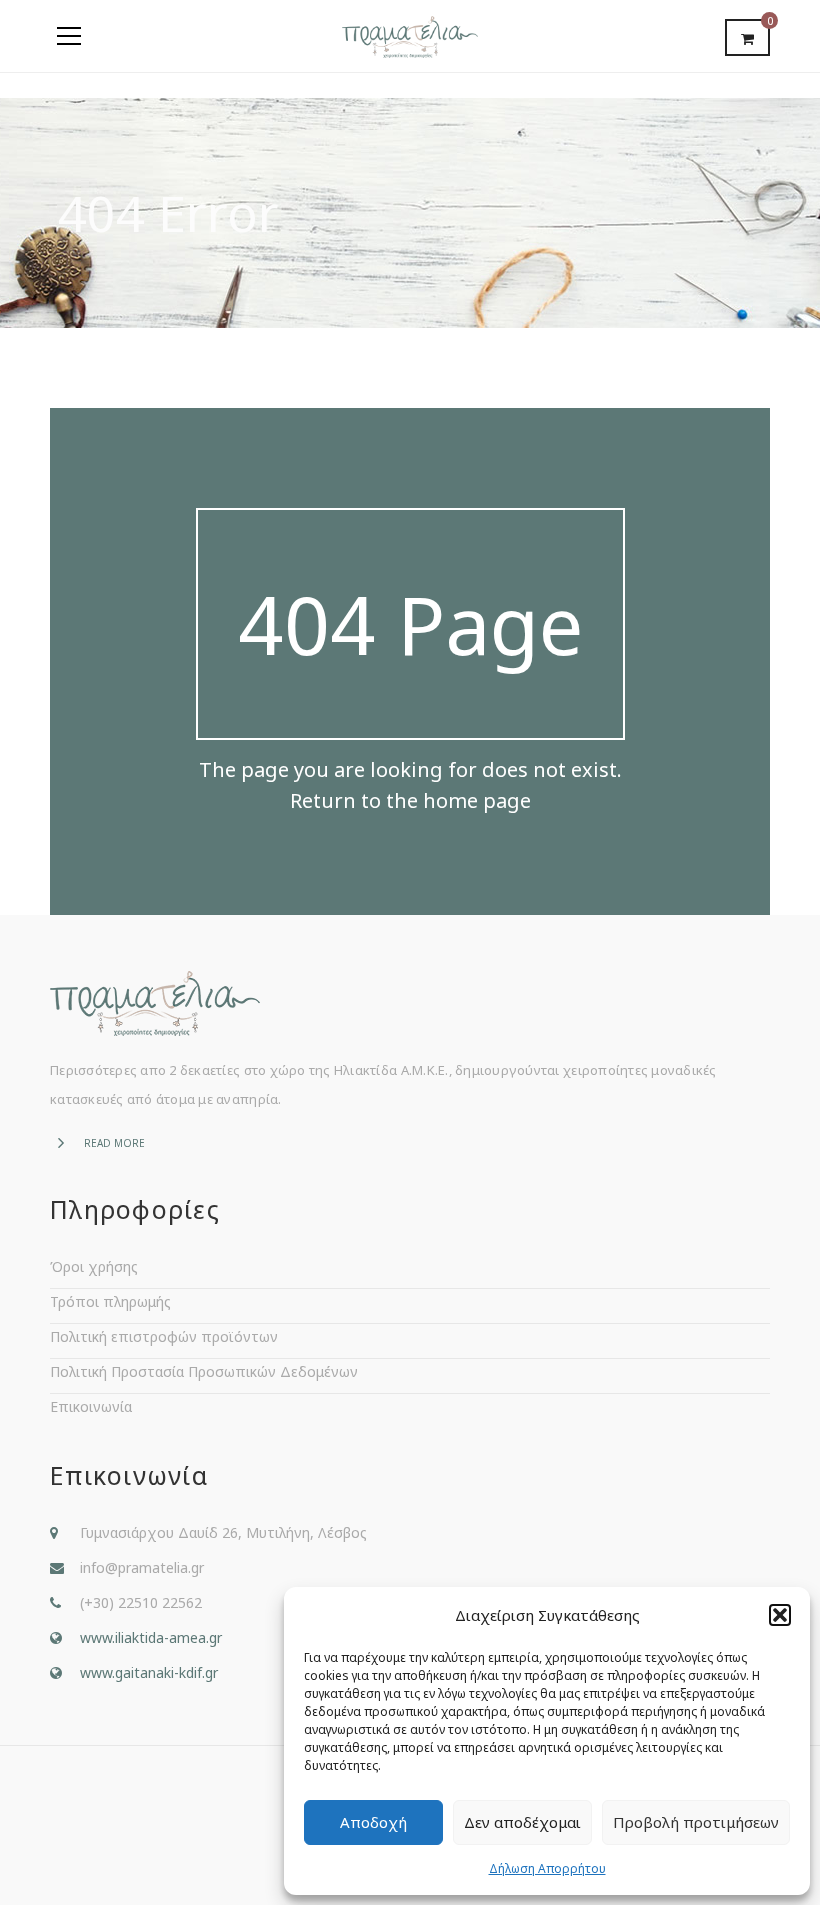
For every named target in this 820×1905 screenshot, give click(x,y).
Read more (114, 1143)
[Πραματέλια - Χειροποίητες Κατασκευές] (409, 35)
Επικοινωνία (91, 1406)
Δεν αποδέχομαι (522, 1822)
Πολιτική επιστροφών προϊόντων (164, 1336)
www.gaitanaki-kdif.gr (149, 1672)
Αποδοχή (373, 1822)
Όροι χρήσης (94, 1266)
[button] (780, 1615)
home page (477, 800)
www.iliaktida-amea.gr (151, 1637)
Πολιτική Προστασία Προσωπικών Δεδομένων (204, 1371)
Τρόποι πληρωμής (110, 1301)
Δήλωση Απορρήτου (547, 1868)
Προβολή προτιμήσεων (696, 1822)
